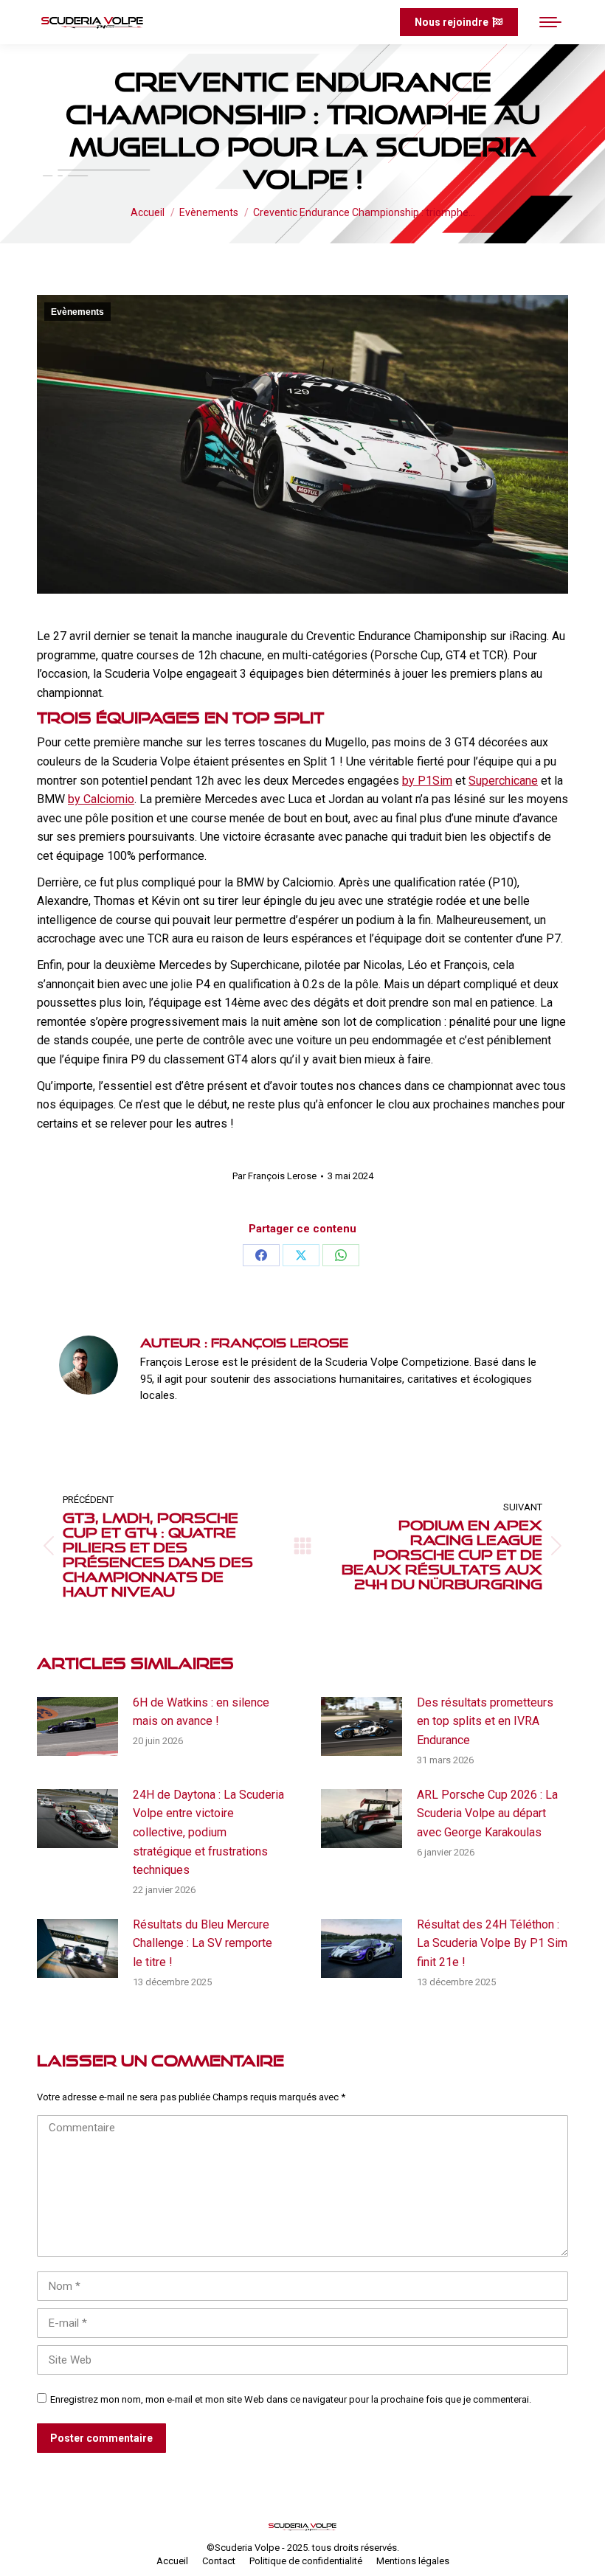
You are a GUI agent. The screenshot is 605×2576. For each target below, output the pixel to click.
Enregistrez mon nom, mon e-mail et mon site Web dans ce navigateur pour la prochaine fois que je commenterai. (291, 2399)
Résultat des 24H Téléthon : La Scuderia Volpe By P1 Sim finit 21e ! (492, 1943)
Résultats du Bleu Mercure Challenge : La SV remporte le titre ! (203, 1943)
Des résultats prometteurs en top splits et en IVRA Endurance (485, 1721)
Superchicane (503, 781)
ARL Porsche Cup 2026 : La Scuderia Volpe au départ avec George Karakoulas (487, 1813)
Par (274, 1176)
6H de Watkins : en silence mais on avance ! (201, 1712)
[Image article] (77, 1726)
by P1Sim (427, 781)
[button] (350, 22)
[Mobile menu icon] (550, 22)
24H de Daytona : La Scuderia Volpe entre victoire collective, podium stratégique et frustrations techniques (208, 1832)
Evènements (77, 312)
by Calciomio (101, 799)
